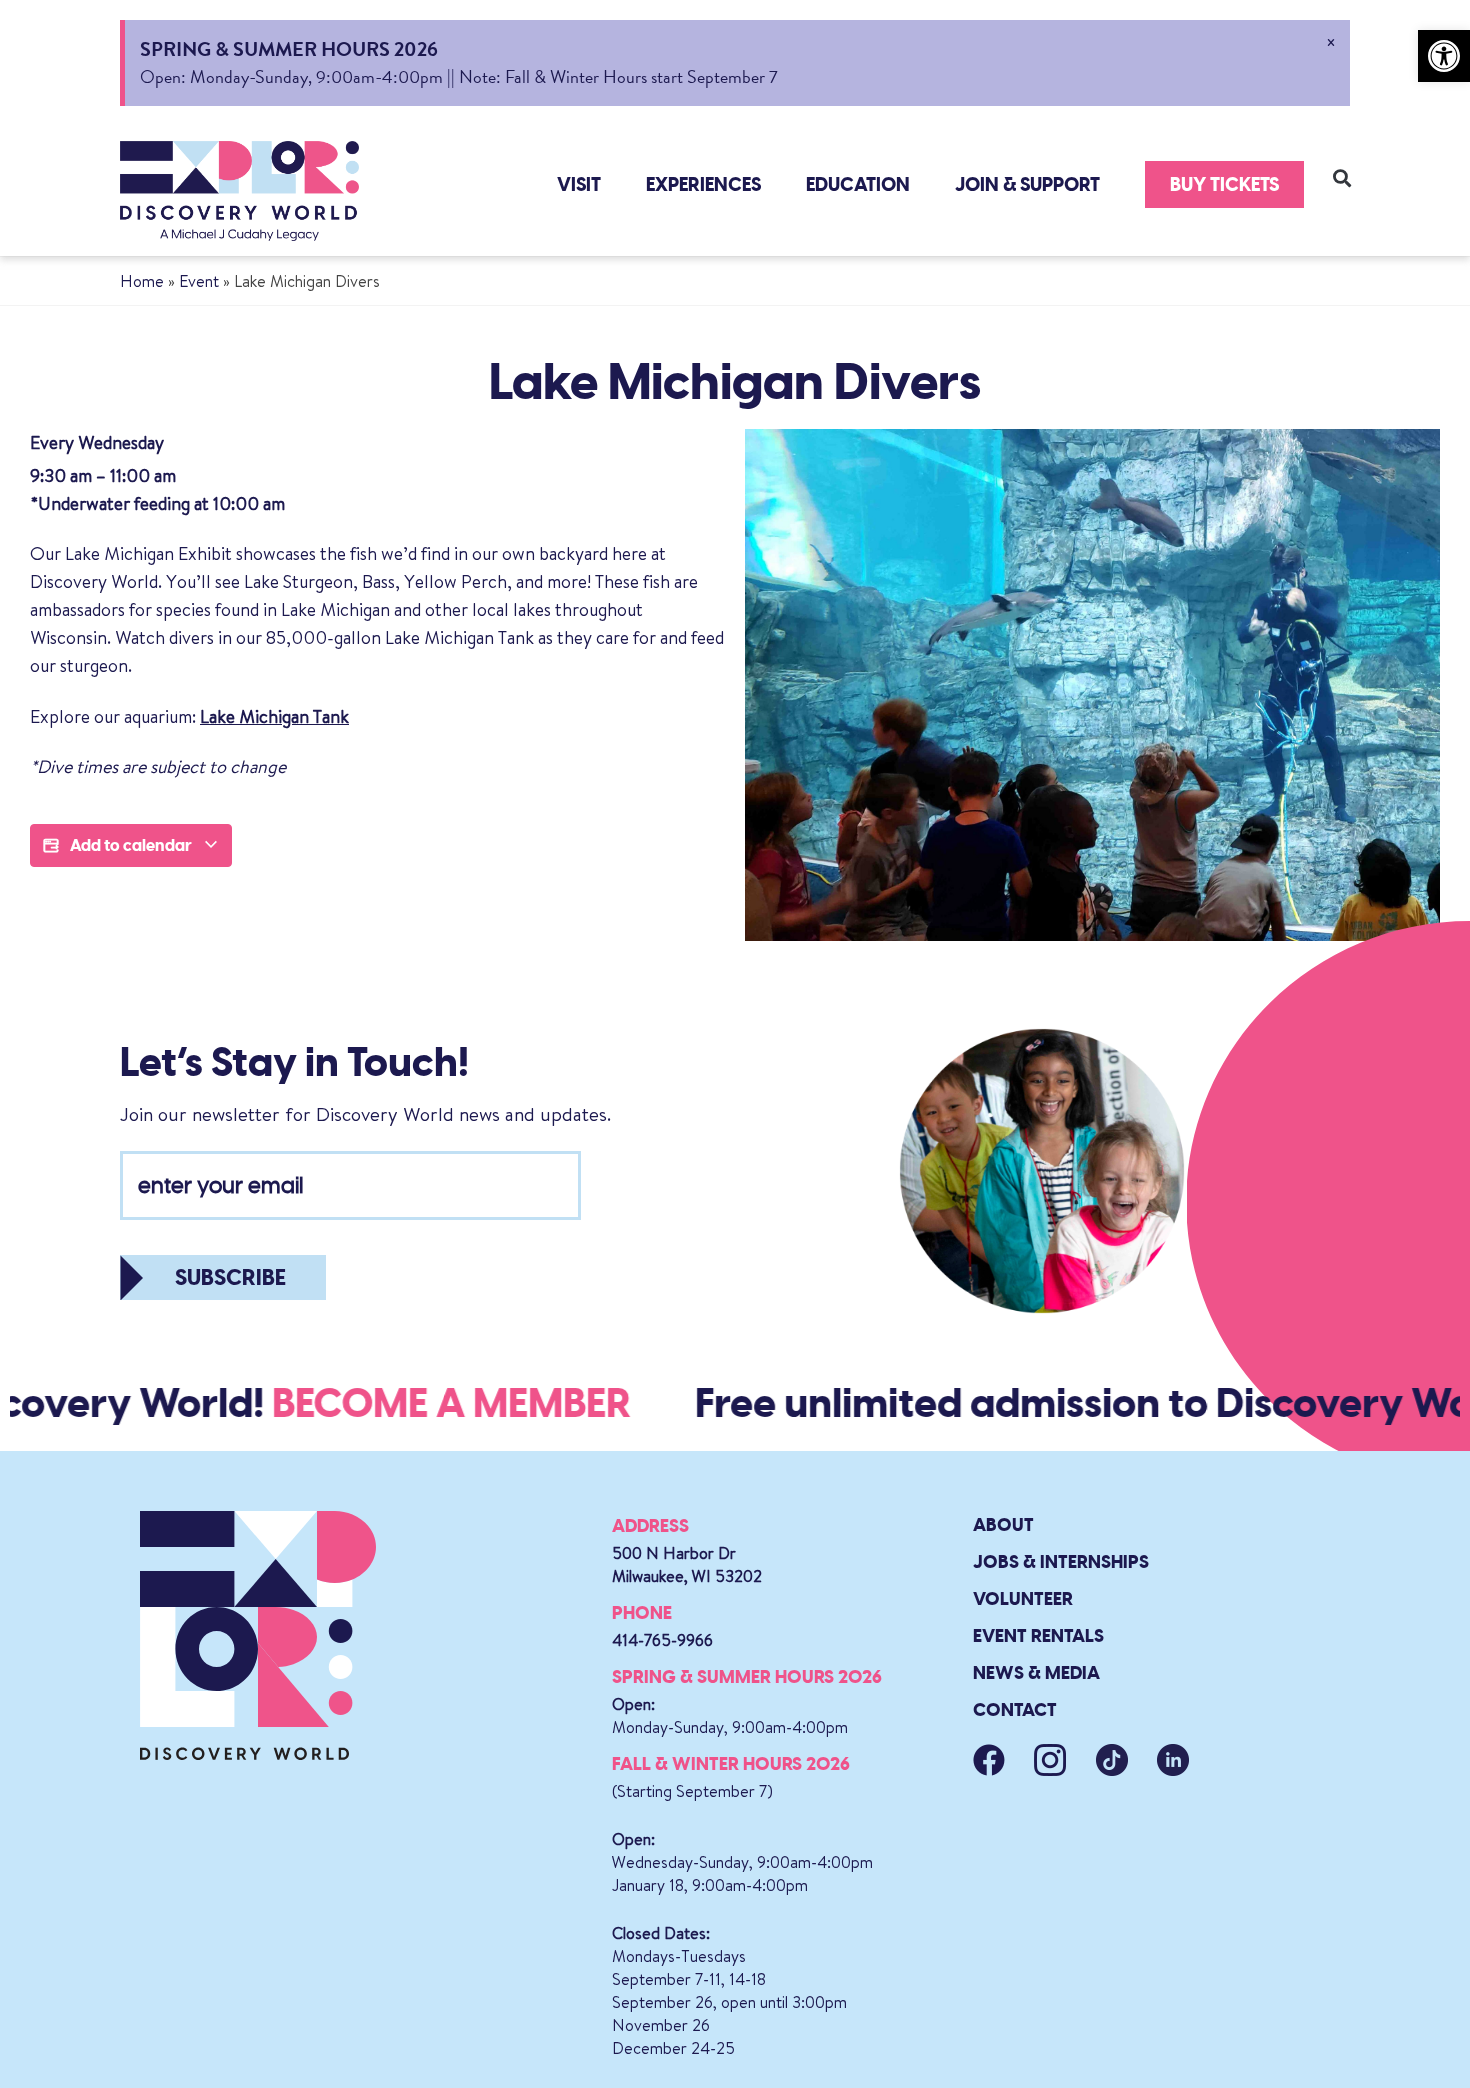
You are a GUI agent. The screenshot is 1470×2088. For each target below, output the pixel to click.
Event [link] (199, 281)
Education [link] (858, 184)
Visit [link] (579, 184)
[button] (1342, 177)
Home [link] (142, 281)
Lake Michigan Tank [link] (274, 716)
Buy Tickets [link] (1224, 184)
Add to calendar (131, 845)
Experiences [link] (703, 184)
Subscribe (230, 1277)
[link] (1444, 56)
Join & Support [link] (1027, 184)
